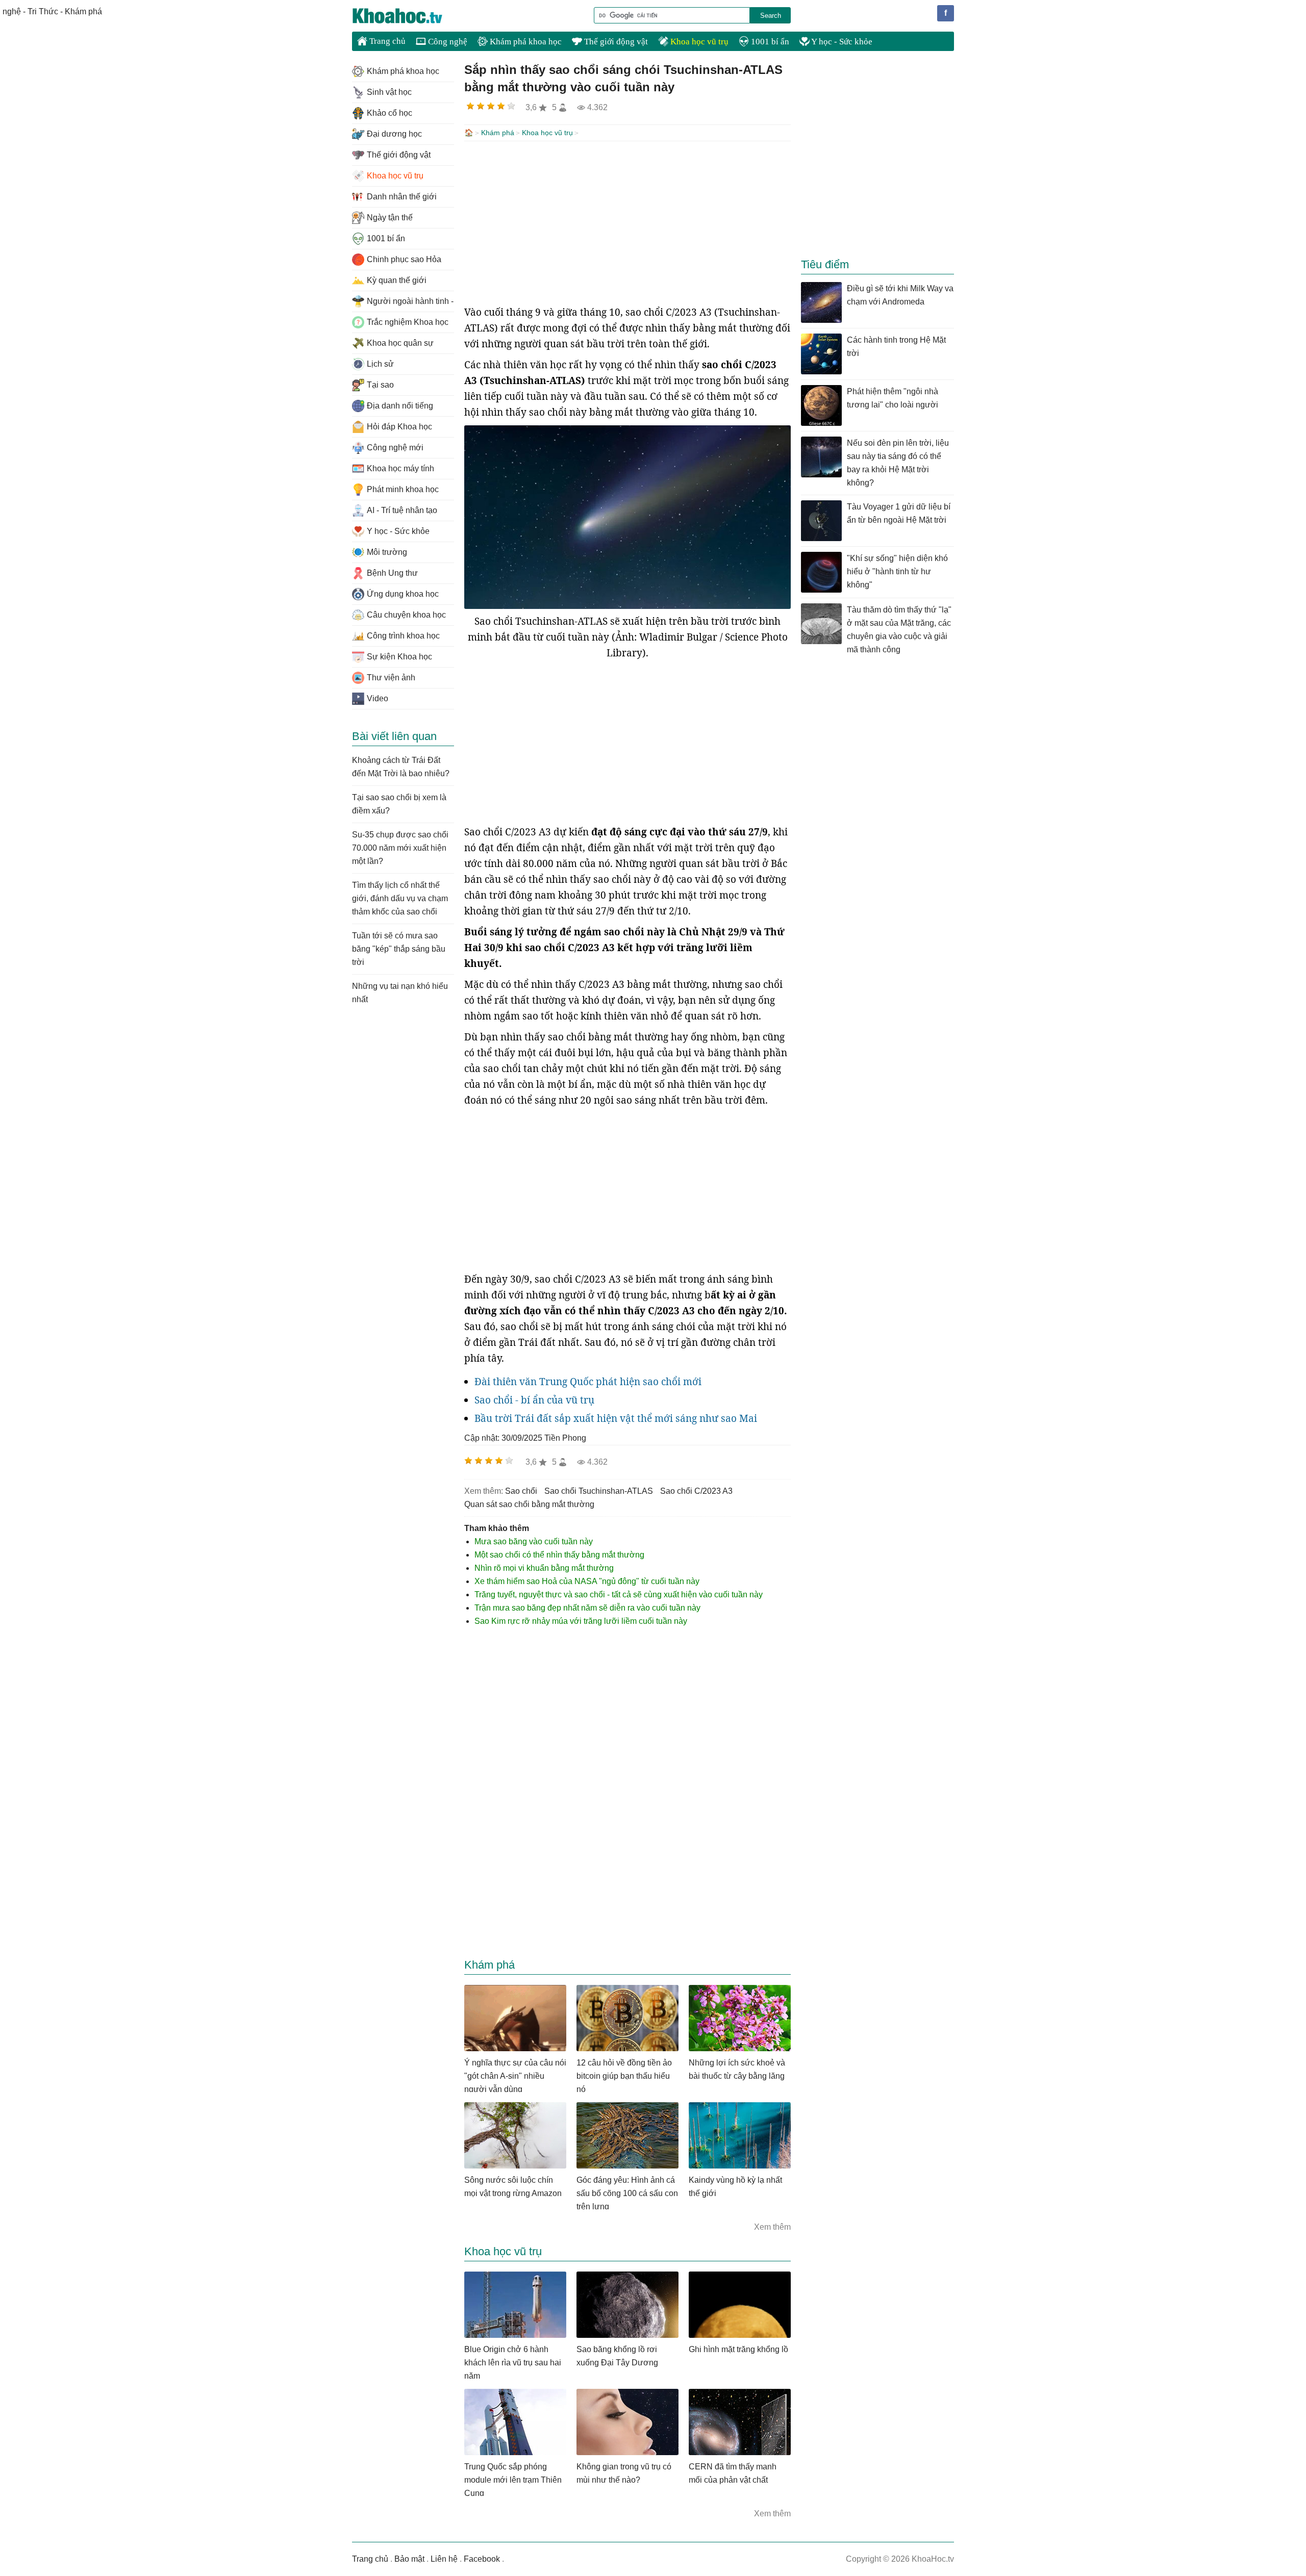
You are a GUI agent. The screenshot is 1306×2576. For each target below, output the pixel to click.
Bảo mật (409, 2559)
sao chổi (521, 1491)
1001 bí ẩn (769, 42)
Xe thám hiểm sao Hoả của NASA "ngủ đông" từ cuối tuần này (587, 1581)
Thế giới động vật (615, 42)
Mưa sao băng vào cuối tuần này (534, 1541)
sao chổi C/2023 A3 (696, 1491)
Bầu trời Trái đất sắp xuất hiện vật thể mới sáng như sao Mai (616, 1418)
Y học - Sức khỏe (841, 42)
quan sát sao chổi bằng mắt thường (529, 1504)
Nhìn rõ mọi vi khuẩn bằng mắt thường (544, 1568)
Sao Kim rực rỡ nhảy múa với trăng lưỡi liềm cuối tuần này (581, 1621)
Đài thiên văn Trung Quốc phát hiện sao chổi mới (588, 1382)
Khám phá (498, 133)
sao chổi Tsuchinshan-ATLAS (599, 1491)
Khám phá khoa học (525, 42)
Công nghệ (447, 42)
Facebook (482, 2559)
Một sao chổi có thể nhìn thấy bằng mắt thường (559, 1555)
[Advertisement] (627, 223)
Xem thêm (772, 2227)
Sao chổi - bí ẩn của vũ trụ (534, 1400)
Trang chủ (386, 41)
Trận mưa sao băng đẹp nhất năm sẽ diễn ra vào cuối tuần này (587, 1608)
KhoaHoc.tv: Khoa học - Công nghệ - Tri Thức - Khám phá (408, 16)
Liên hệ (444, 2559)
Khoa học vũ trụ (698, 42)
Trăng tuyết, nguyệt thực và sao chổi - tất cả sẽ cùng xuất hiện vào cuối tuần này (619, 1595)
